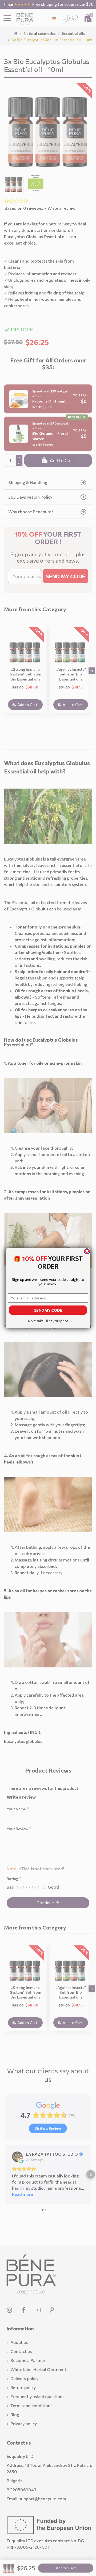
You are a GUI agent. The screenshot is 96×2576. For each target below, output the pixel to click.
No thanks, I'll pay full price (48, 1321)
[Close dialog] (87, 1251)
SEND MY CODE (48, 1310)
